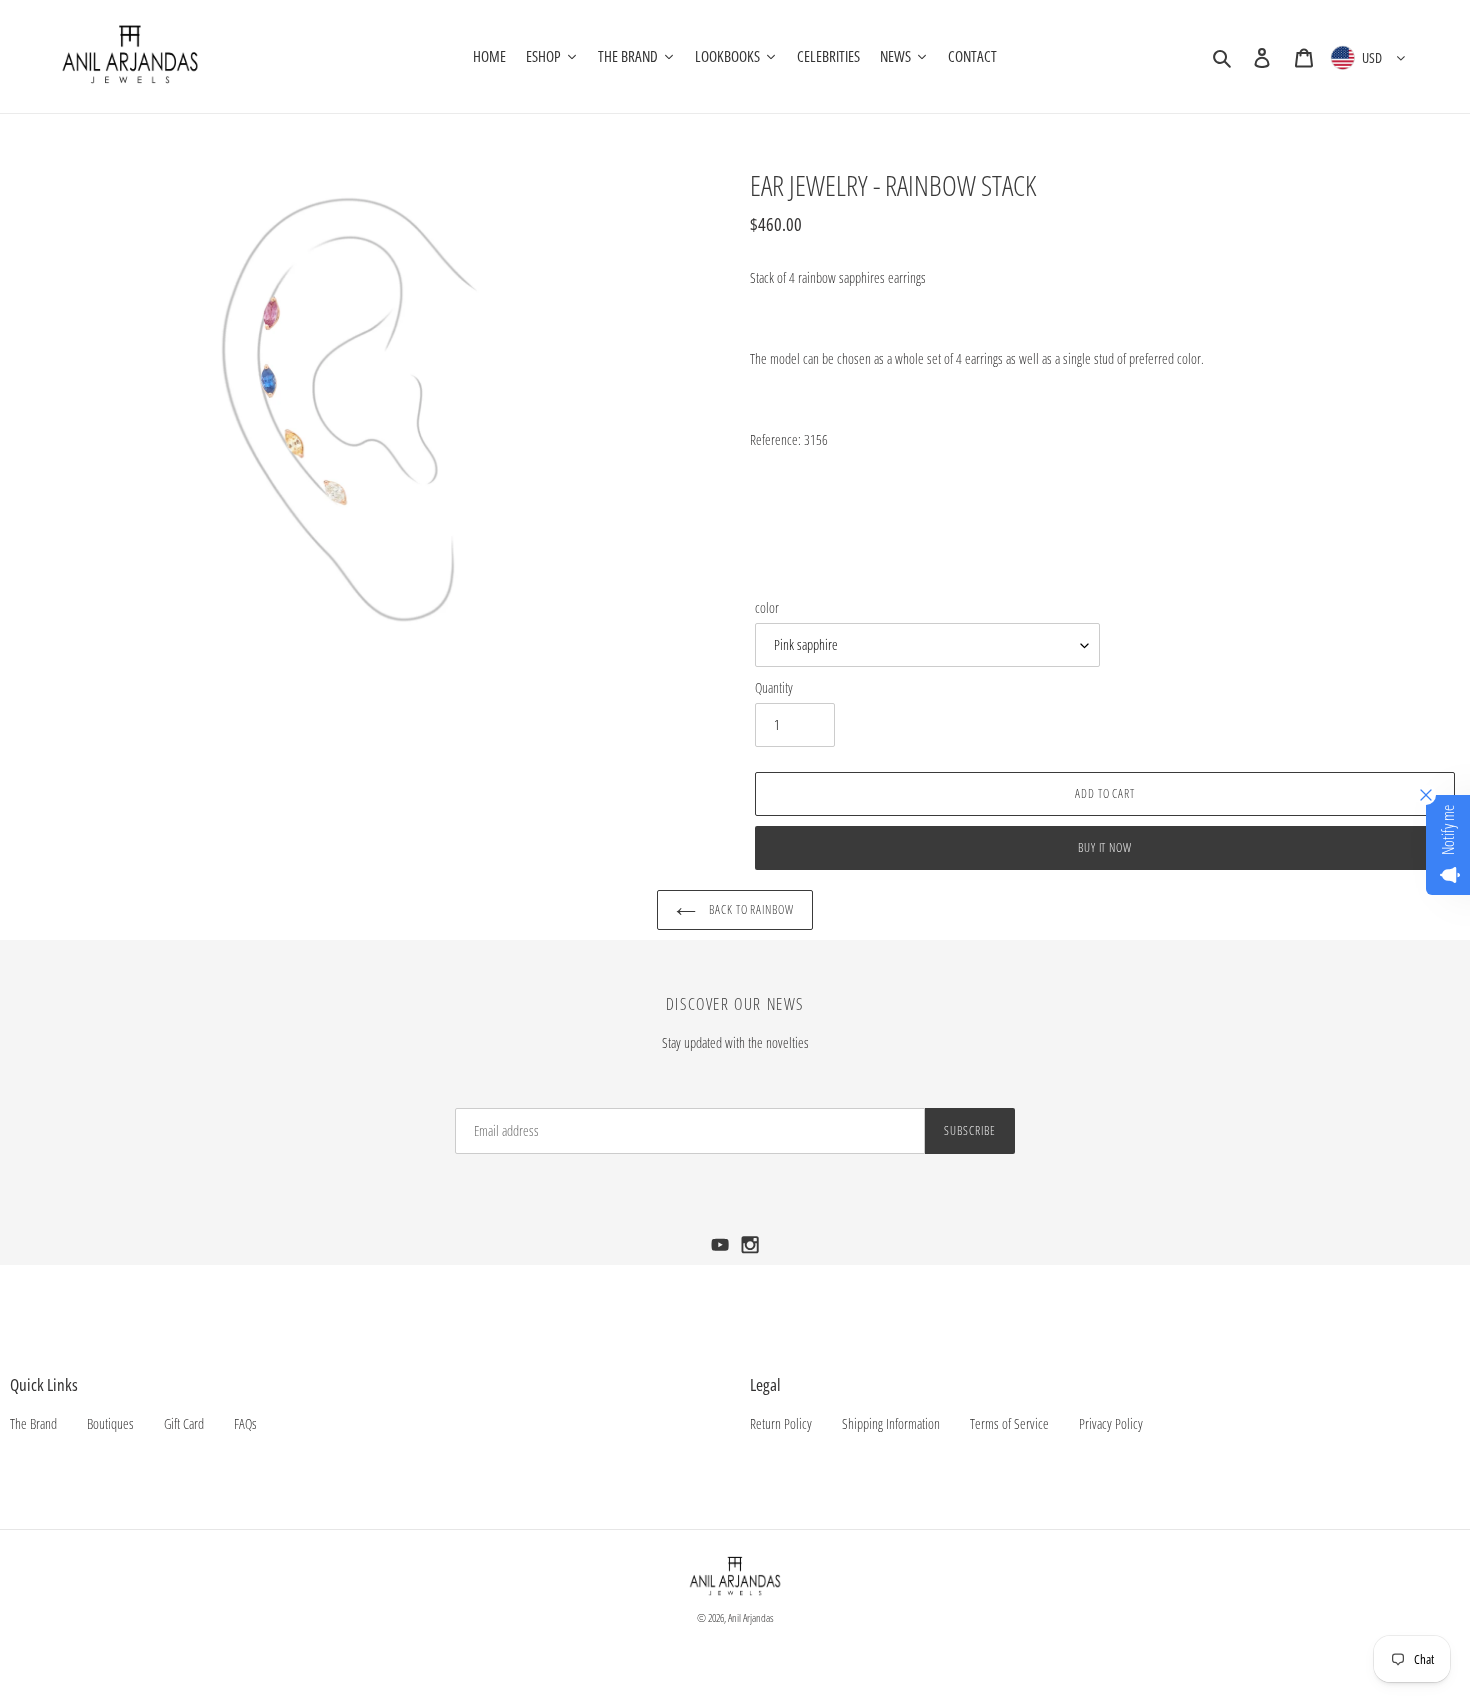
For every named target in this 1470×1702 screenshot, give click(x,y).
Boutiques (110, 1423)
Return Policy (781, 1423)
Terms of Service (1009, 1423)
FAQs (245, 1423)
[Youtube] (722, 1250)
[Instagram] (750, 1250)
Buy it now (1105, 847)
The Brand (33, 1423)
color (767, 607)
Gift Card (184, 1423)
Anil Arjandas (751, 1617)
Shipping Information (891, 1423)
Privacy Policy (1111, 1423)
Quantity (774, 687)
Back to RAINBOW (750, 909)
